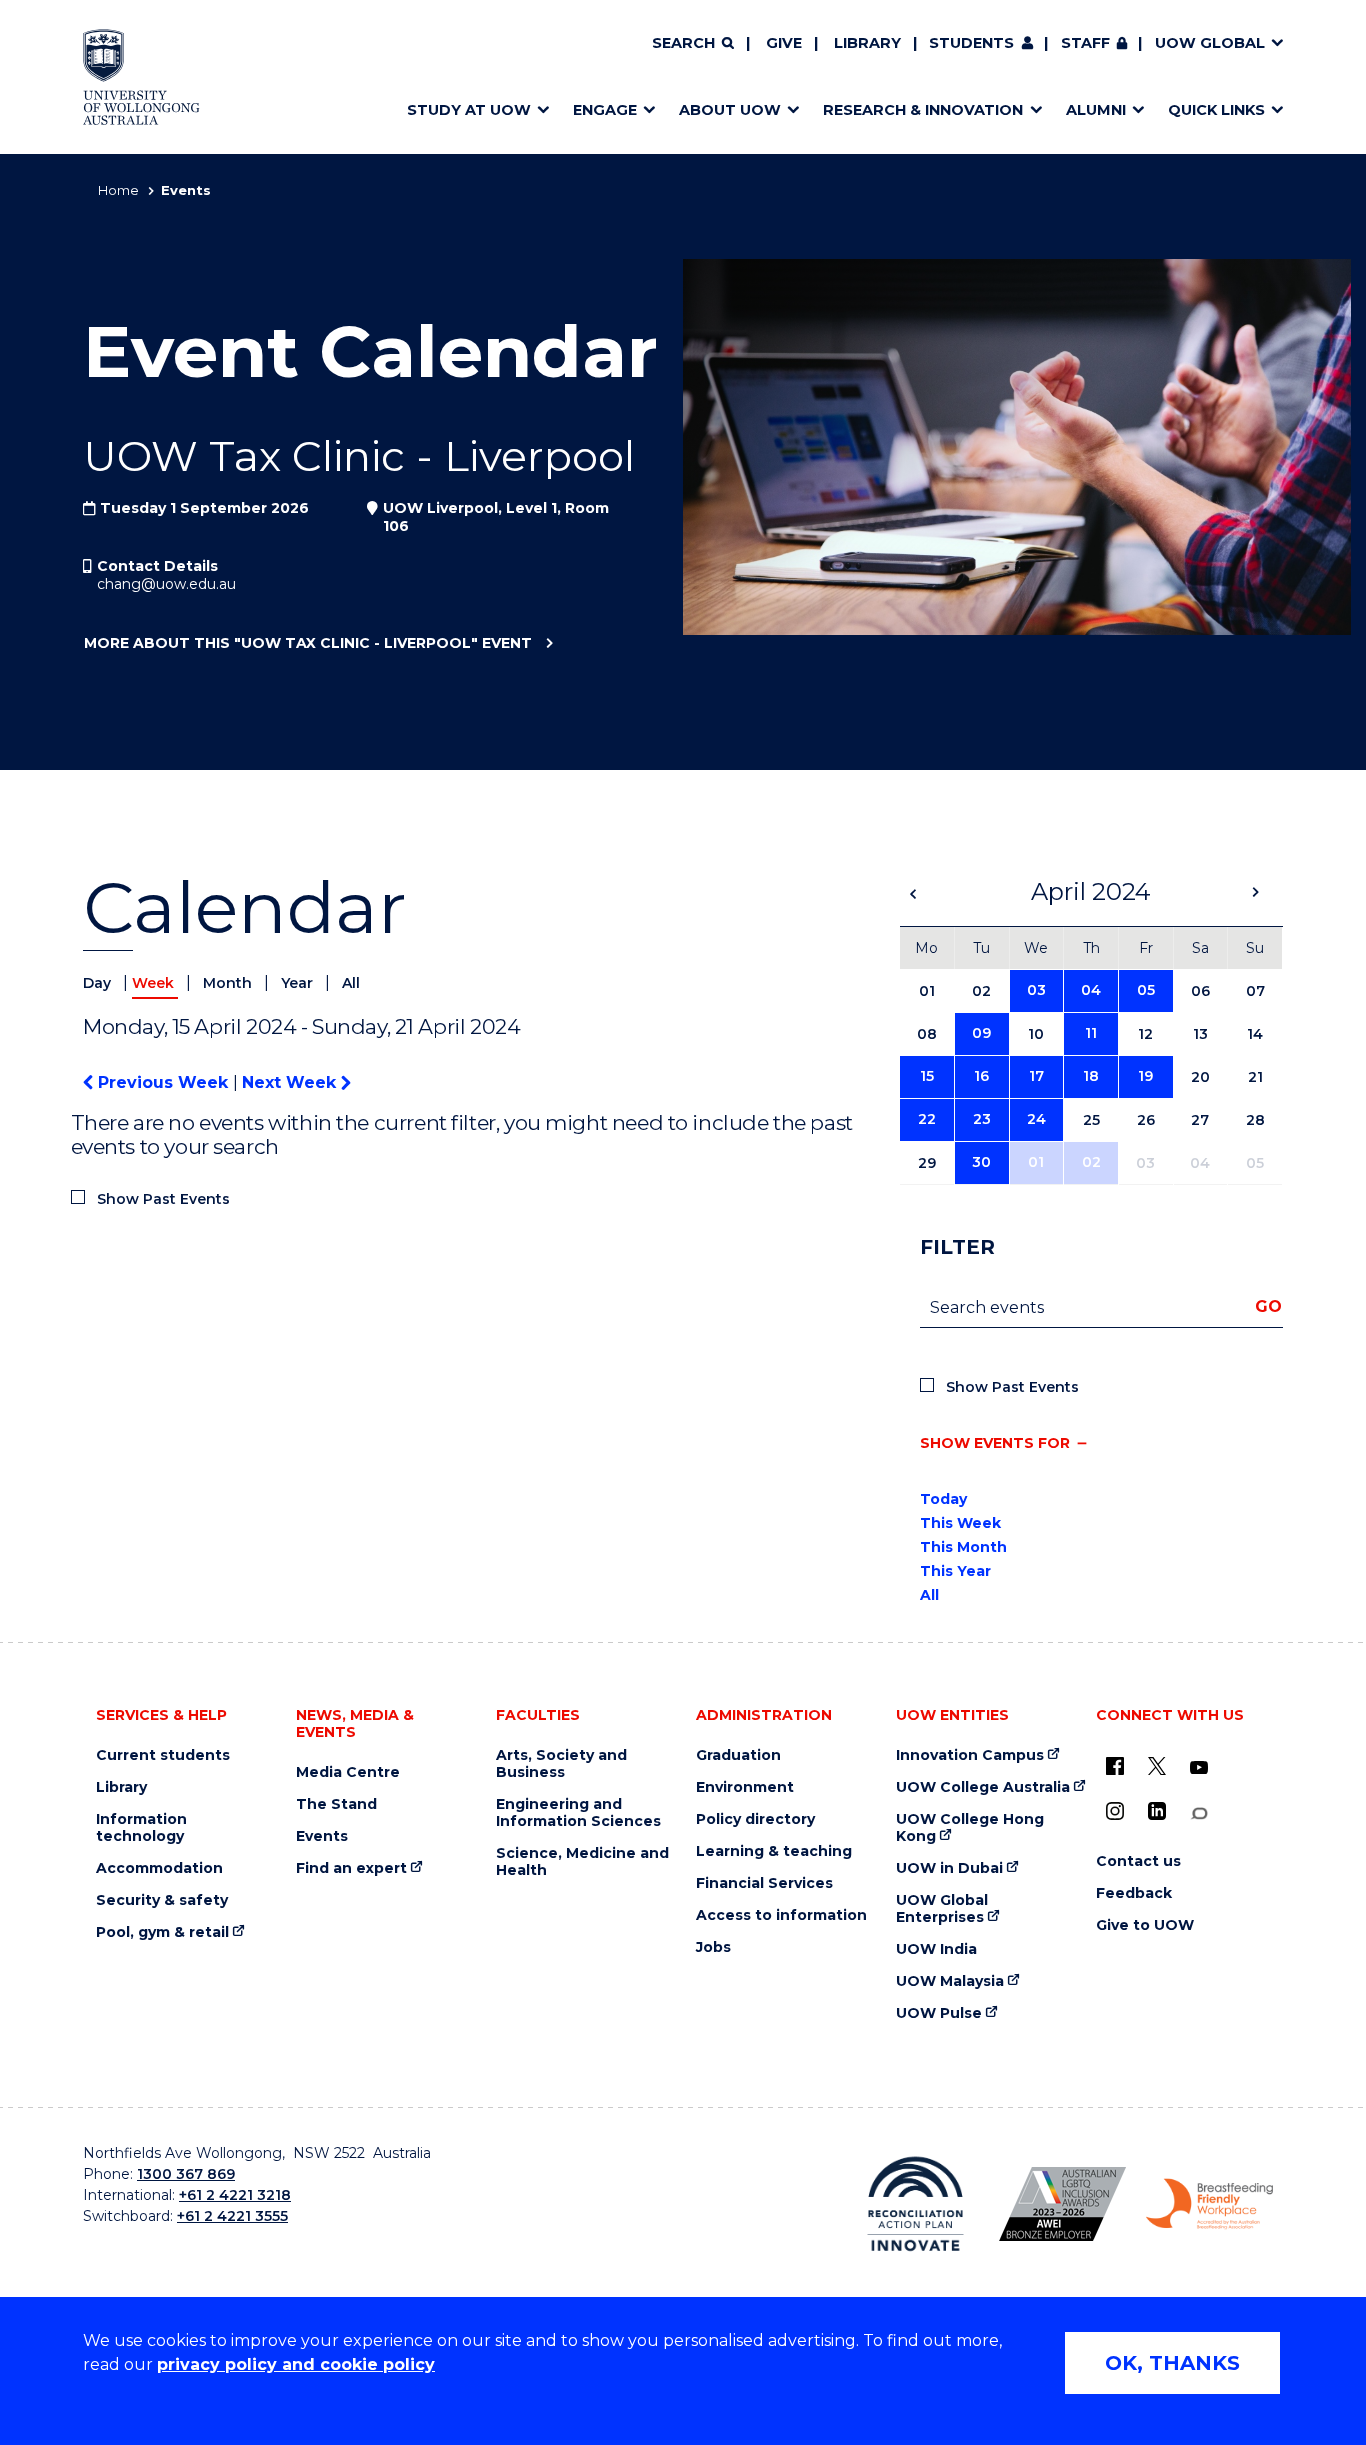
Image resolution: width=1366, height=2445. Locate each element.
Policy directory (755, 1819)
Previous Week (163, 1082)
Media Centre (348, 1772)
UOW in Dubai (949, 1868)
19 (1145, 1076)
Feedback (1134, 1893)
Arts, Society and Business (561, 1764)
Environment (745, 1787)
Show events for (995, 1443)
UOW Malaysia (950, 1981)
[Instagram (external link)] (1115, 1811)
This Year (955, 1571)
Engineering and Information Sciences (578, 1813)
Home (118, 190)
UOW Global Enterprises (942, 1909)
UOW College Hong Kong (970, 1828)
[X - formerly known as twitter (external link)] (1157, 1766)
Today (943, 1499)
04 (1091, 990)
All (351, 983)
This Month (963, 1547)
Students (971, 43)
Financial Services (764, 1883)
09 (981, 1033)
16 (981, 1076)
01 (1036, 1162)
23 (982, 1119)
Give (784, 43)
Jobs (713, 1947)
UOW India (936, 1949)
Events (322, 1836)
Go (1268, 1306)
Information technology (141, 1828)
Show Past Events (163, 1199)
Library (867, 43)
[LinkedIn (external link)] (1157, 1811)
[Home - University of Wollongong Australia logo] (141, 77)
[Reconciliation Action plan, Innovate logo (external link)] (915, 2204)
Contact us (1138, 1861)
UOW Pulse (939, 2013)
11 (1091, 1033)
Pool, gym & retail (162, 1932)
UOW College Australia (983, 1787)
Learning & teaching (774, 1851)
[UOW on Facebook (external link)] (1115, 1766)
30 (981, 1162)
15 (927, 1076)
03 (1036, 990)
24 (1036, 1119)
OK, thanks (1172, 2363)
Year (299, 983)
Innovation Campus (970, 1755)
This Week (960, 1523)
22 (927, 1119)
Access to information (781, 1915)
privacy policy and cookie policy (296, 2364)
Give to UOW (1145, 1925)
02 (1091, 1162)
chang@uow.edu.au (166, 584)
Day (99, 983)
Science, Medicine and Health (582, 1862)
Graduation (738, 1755)
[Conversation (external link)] (1199, 1813)
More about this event (308, 643)
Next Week (291, 1082)
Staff (1085, 43)
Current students (163, 1755)
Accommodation (159, 1868)
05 (1146, 990)
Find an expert (351, 1868)
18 (1091, 1076)
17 (1036, 1076)
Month (229, 983)
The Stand (336, 1804)
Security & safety (162, 1900)
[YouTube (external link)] (1199, 1768)
